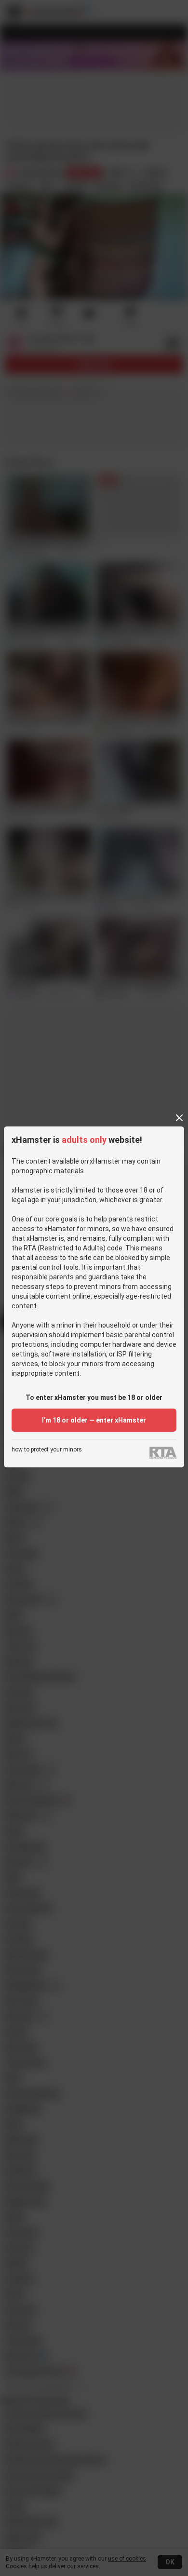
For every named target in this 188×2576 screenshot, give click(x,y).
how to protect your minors (47, 1450)
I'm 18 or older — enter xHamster (94, 1420)
